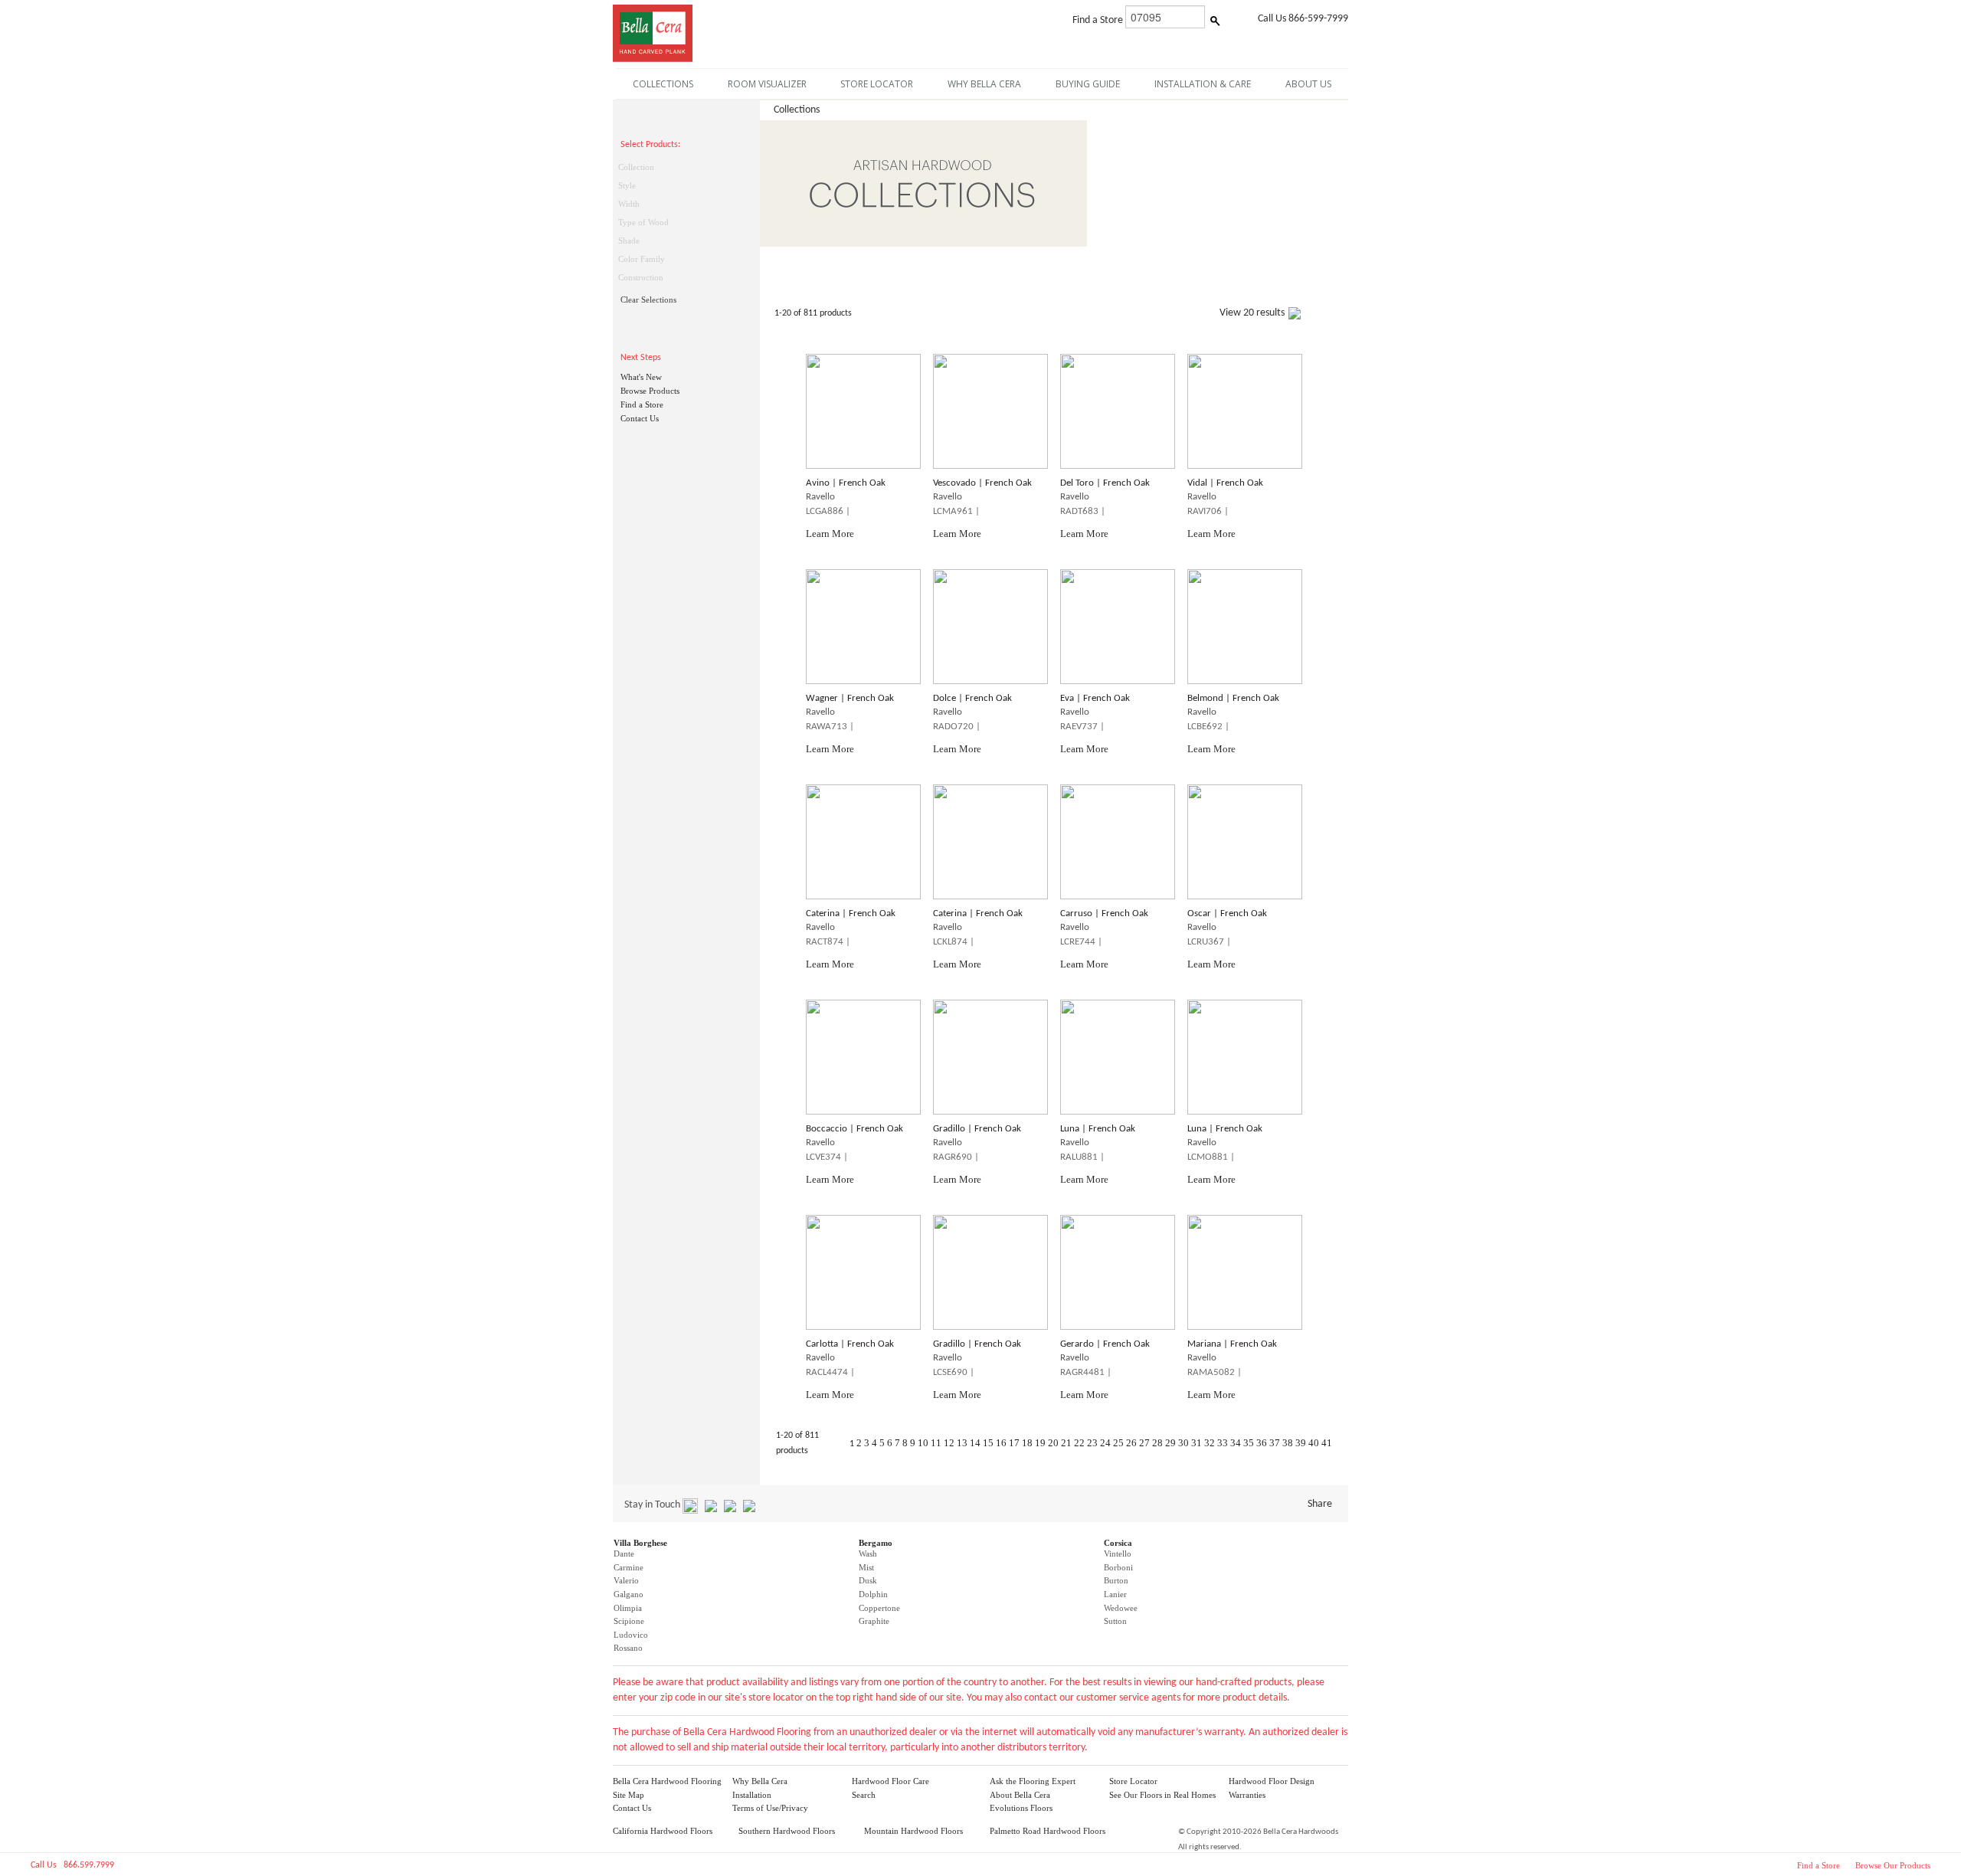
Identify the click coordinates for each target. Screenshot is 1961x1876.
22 (1079, 1443)
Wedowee (1121, 1608)
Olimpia (628, 1608)
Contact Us (640, 418)
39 (1301, 1443)
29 (1170, 1443)
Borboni (1118, 1567)
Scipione (629, 1621)
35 (1249, 1443)
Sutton (1115, 1621)
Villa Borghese (640, 1543)
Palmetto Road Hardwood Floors (1048, 1831)
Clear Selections (648, 300)
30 (1183, 1443)
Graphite (874, 1621)
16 (1001, 1443)
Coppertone (879, 1608)
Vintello (1118, 1554)
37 (1275, 1443)
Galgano (629, 1594)
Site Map (629, 1795)
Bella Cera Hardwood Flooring (667, 1781)
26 (1131, 1443)
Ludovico (631, 1635)
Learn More (830, 534)
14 (975, 1443)
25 (1118, 1443)
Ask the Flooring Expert (1033, 1781)
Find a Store (642, 404)
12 (949, 1443)
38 (1288, 1443)
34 (1236, 1443)
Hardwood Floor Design (1272, 1781)
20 (1053, 1443)
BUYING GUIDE (1088, 84)
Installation (752, 1795)
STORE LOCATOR (877, 84)
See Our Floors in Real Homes (1162, 1795)
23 (1092, 1443)
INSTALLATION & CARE (1203, 84)
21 (1066, 1443)
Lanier (1115, 1594)
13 (962, 1443)
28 (1157, 1443)
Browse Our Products (1893, 1865)
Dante (624, 1554)
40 (1314, 1443)
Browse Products (650, 391)
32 (1210, 1443)
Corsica (1118, 1543)
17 (1014, 1443)
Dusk (868, 1580)
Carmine (629, 1567)
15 (988, 1443)
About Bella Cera (1020, 1795)
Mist (866, 1567)
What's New (641, 377)
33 (1223, 1443)
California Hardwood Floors (663, 1831)
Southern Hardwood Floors (787, 1831)
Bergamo (876, 1543)
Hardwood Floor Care (890, 1781)
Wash (868, 1554)
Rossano (628, 1648)
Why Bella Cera (760, 1781)
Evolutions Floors (1021, 1808)
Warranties (1247, 1795)
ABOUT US (1308, 84)
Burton (1116, 1580)
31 (1197, 1443)
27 (1144, 1443)
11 (936, 1443)
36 (1262, 1443)
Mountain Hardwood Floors (913, 1831)
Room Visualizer (767, 84)
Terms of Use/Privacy (770, 1808)
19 (1040, 1443)
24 (1105, 1443)
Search (864, 1795)
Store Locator (1133, 1781)
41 (1327, 1443)
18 (1027, 1443)
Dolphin (873, 1594)
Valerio (626, 1580)
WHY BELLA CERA (984, 84)
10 (923, 1443)
